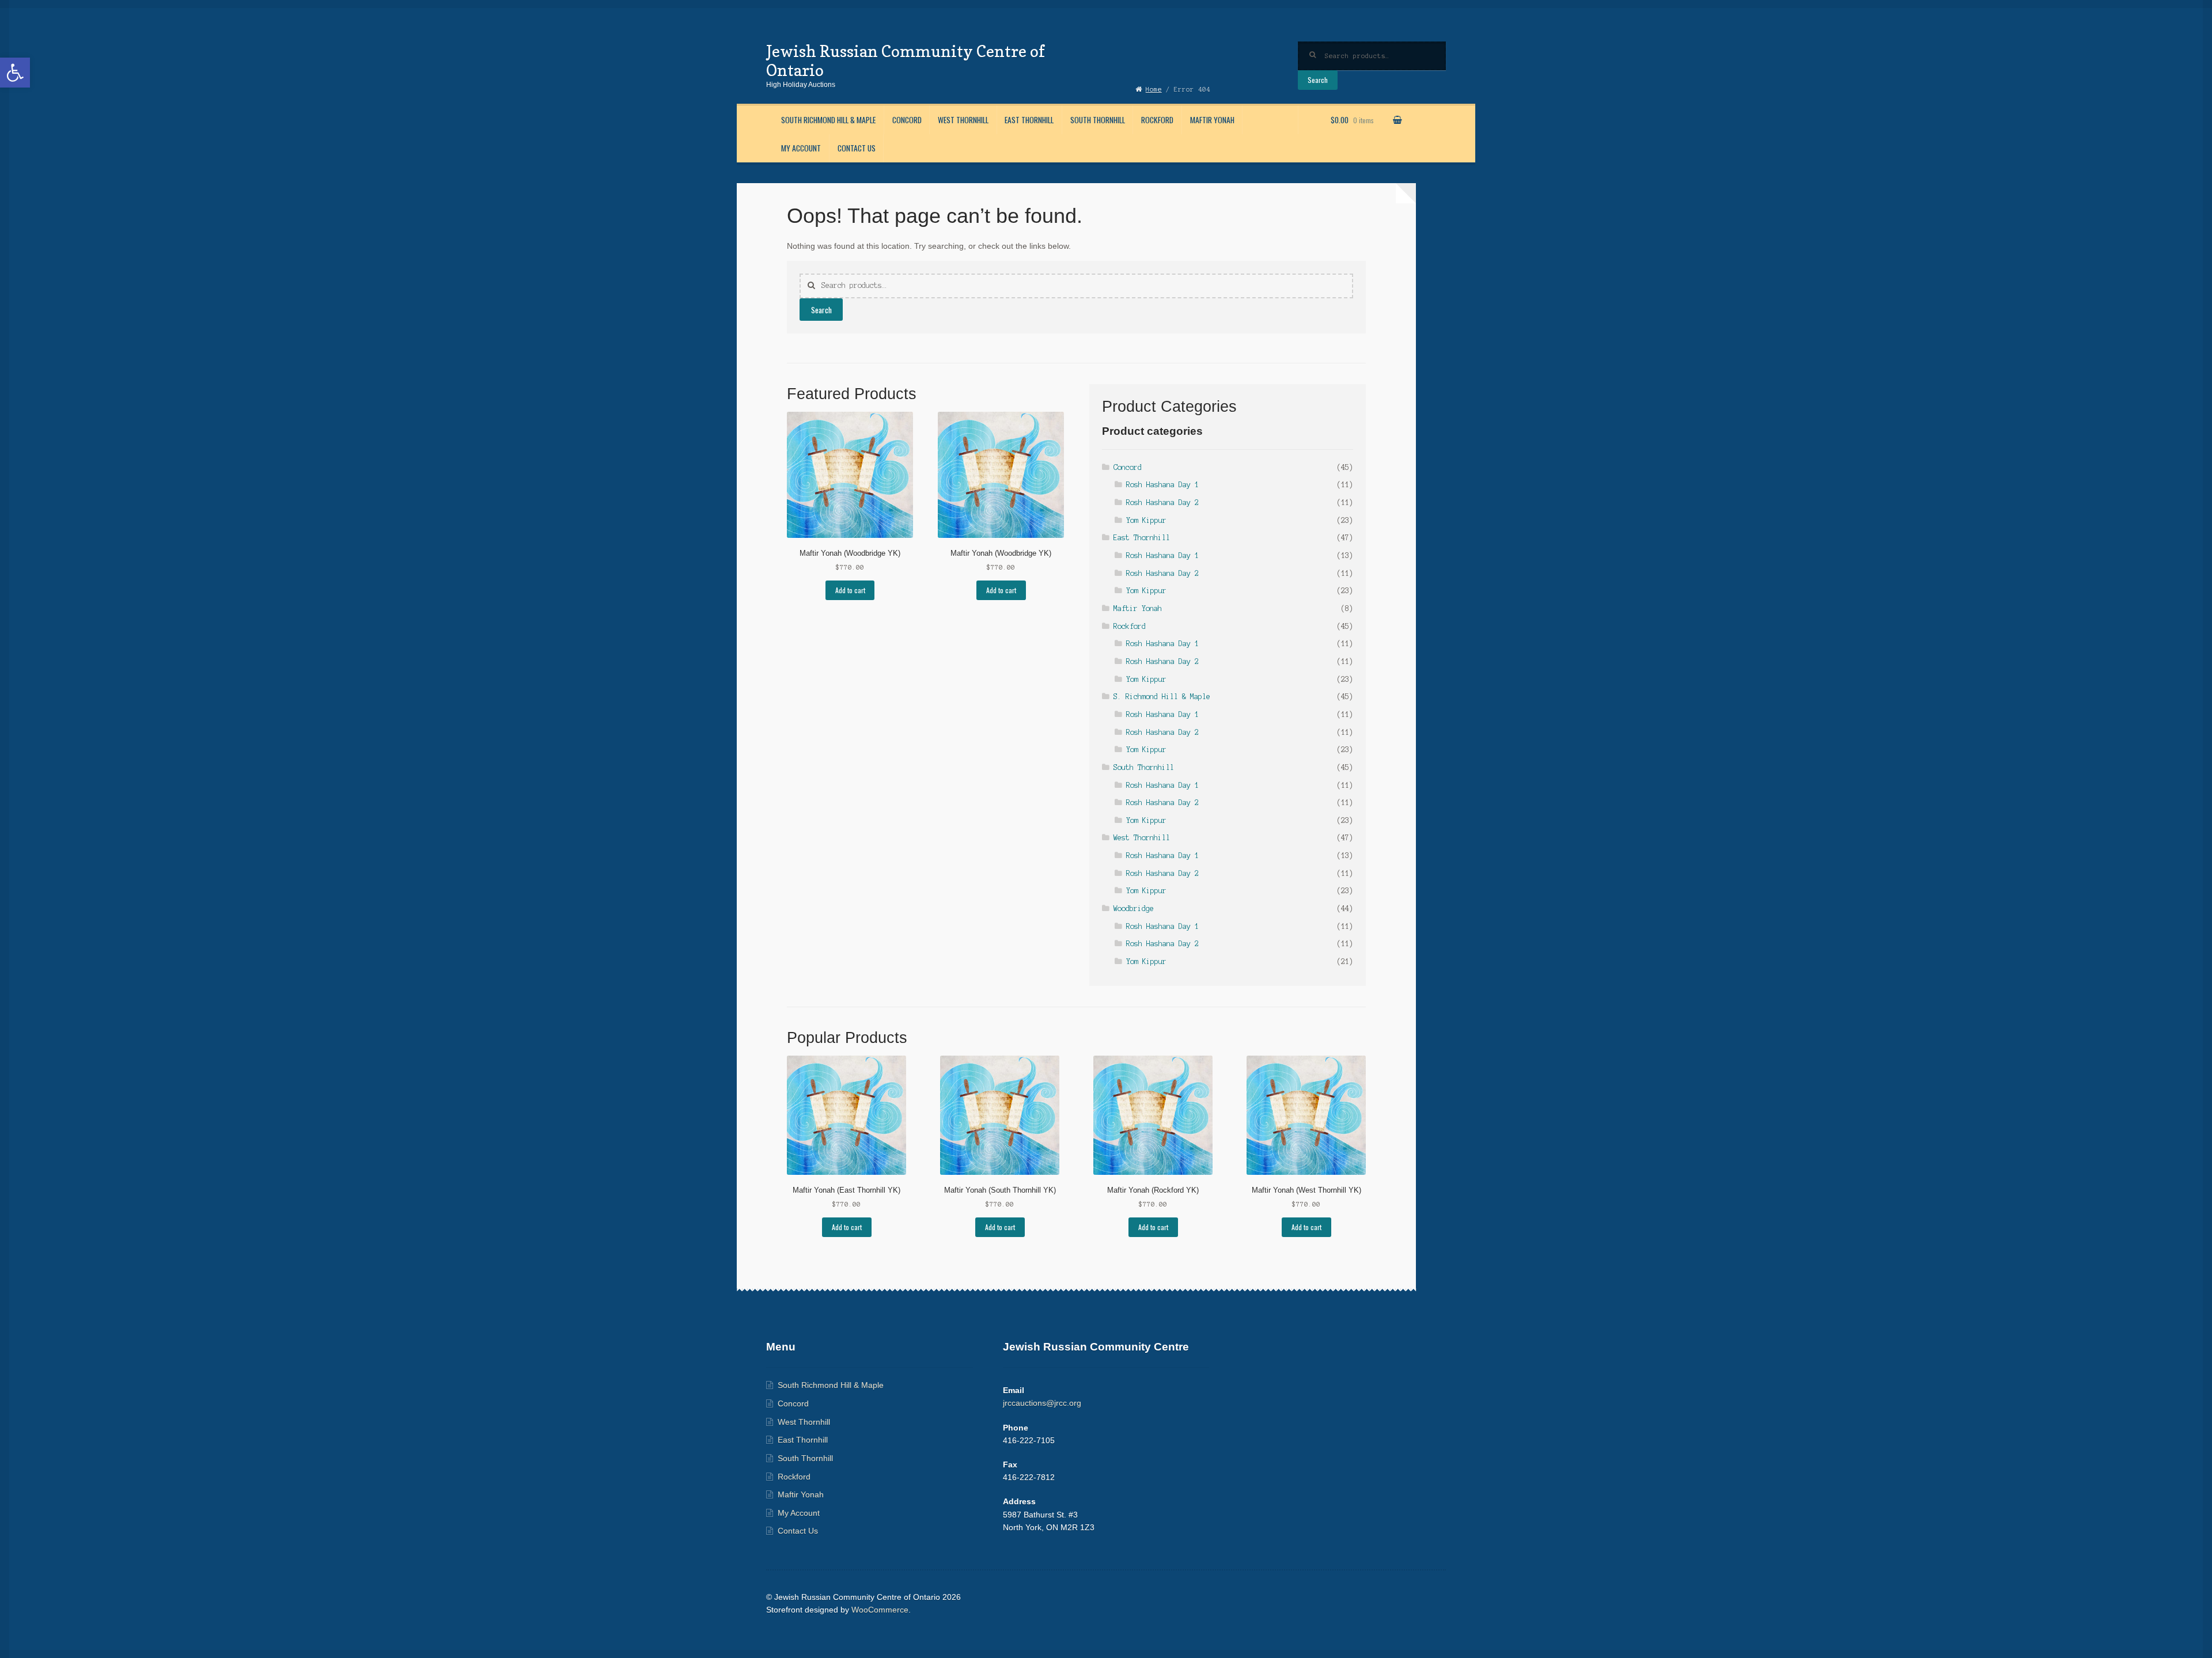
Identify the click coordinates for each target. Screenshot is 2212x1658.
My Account (801, 148)
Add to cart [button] (850, 590)
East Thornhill (1029, 120)
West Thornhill (963, 120)
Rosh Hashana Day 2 (1162, 502)
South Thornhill (1098, 120)
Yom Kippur (1146, 520)
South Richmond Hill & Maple (828, 120)
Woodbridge (1134, 908)
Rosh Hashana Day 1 (1162, 485)
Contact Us (857, 148)
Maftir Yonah (1212, 120)
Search (1318, 80)
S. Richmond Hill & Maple (1162, 697)
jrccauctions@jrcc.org (1042, 1403)
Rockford (1157, 120)
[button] (15, 73)
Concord (907, 120)
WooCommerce (880, 1610)
